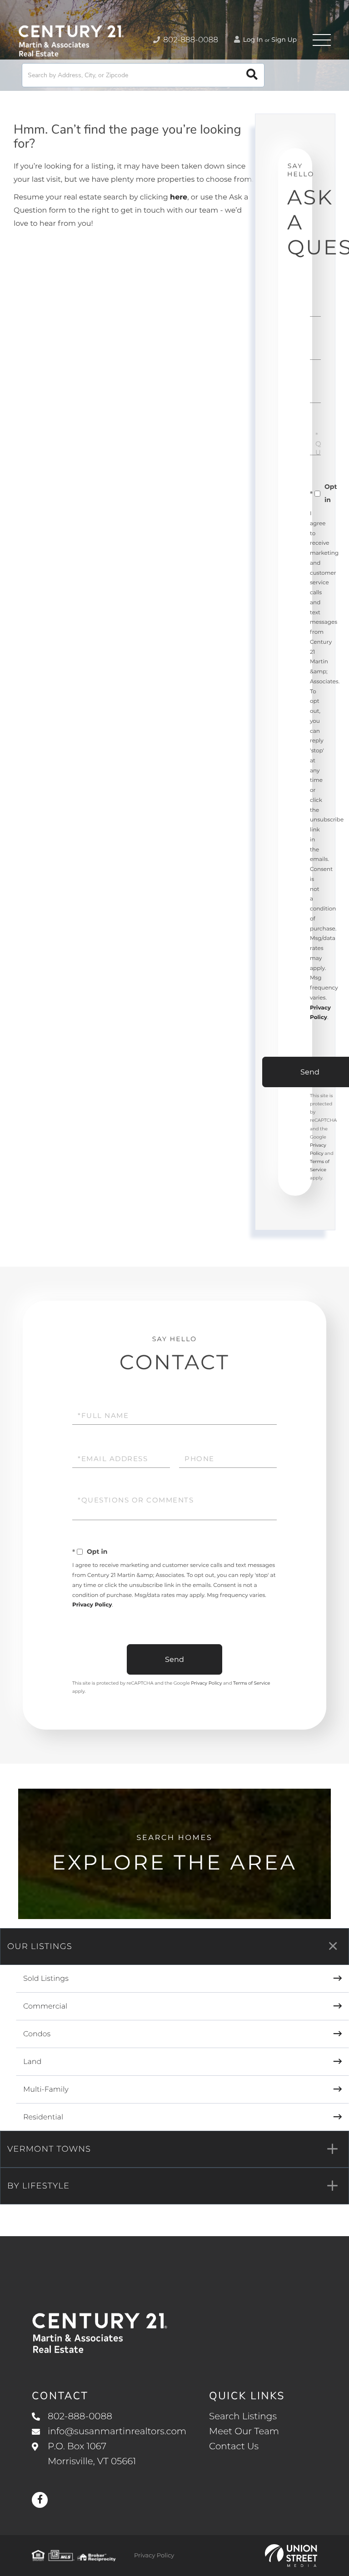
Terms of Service (252, 1683)
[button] (252, 75)
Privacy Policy (92, 1605)
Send (174, 1659)
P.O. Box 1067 (92, 2454)
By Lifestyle (38, 2186)
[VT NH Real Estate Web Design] (291, 2556)
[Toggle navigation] (322, 40)
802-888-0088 (190, 40)
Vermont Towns (49, 2149)
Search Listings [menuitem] (243, 2417)
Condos (37, 2034)
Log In (252, 40)
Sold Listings (46, 1979)
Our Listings (40, 1946)
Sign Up (284, 40)
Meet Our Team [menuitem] (244, 2432)
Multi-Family (46, 2090)
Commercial (45, 2007)
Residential (43, 2117)
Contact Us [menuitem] (234, 2447)
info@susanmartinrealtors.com (117, 2432)
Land (32, 2062)
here (179, 197)
